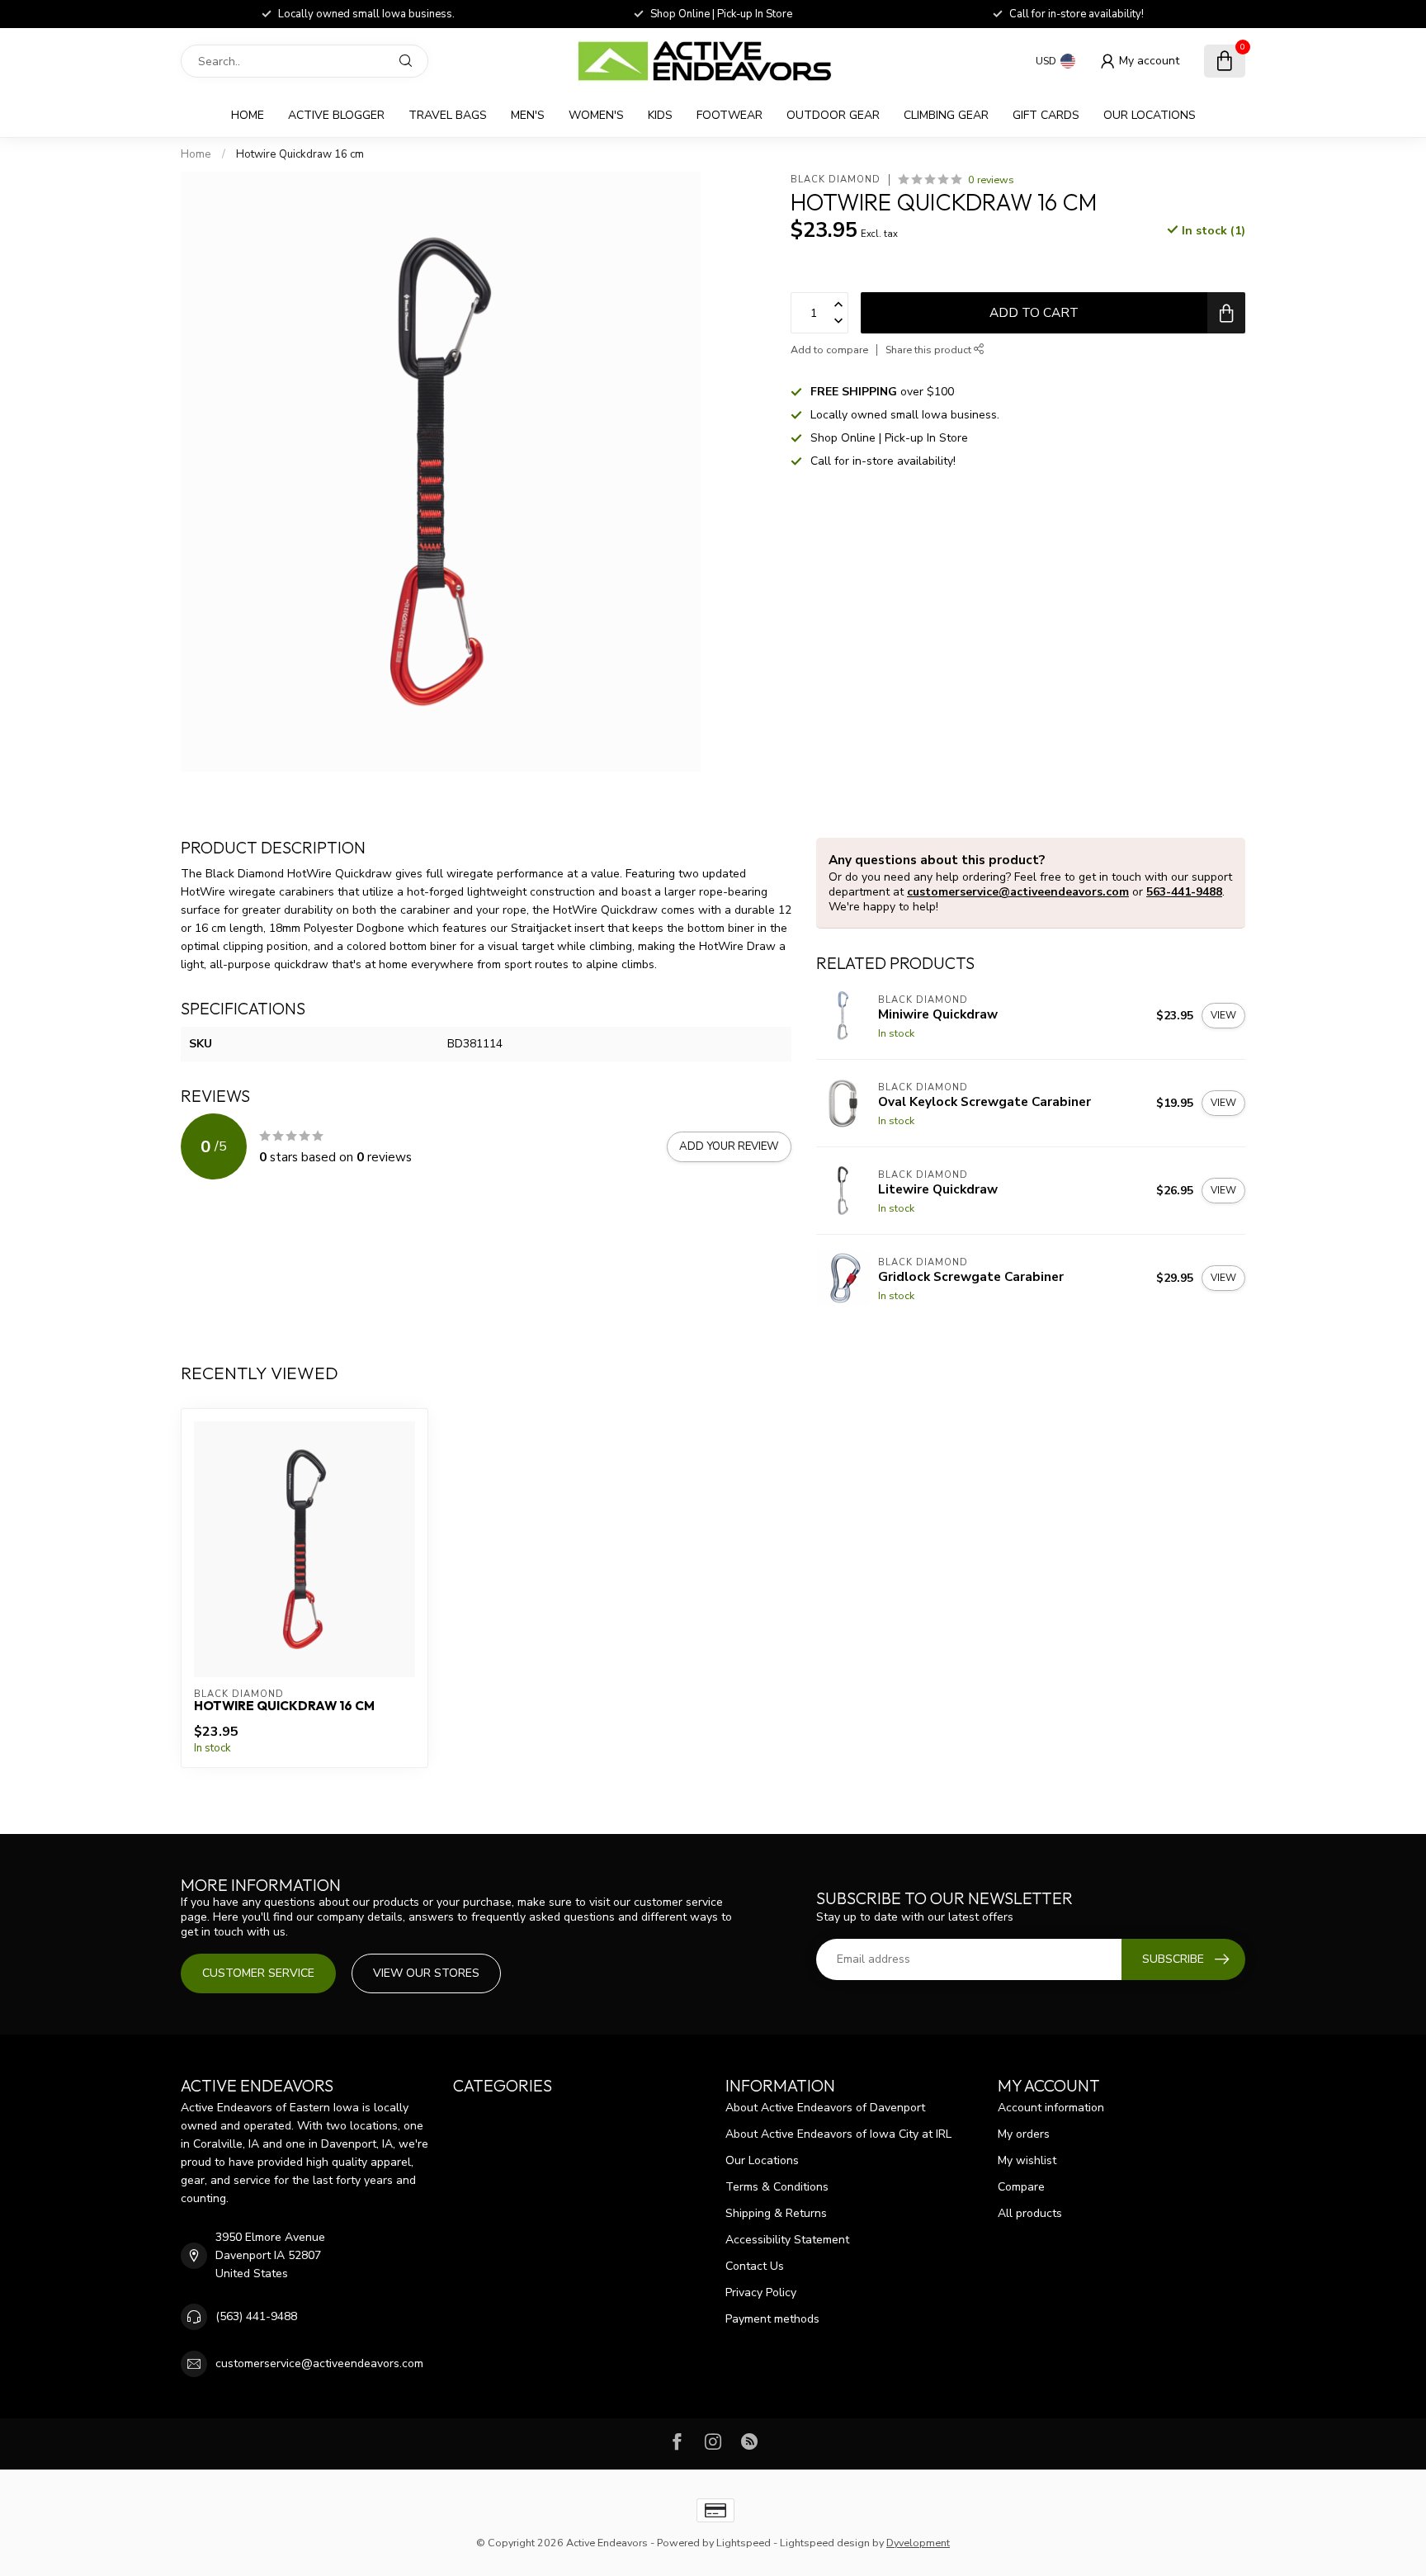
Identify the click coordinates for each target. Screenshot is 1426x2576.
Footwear (730, 115)
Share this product (930, 350)
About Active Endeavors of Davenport (825, 2108)
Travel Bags (448, 115)
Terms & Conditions (777, 2187)
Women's (596, 115)
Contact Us (755, 2266)
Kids (660, 115)
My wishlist (1027, 2160)
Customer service (258, 1973)
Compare (1021, 2187)
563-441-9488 (1184, 892)
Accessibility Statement (787, 2240)
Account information (1051, 2108)
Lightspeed (744, 2543)
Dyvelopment (918, 2543)
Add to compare (829, 350)
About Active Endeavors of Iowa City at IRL (838, 2134)
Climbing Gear (946, 115)
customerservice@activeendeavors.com (1018, 892)
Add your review (729, 1146)
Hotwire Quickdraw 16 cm (300, 154)
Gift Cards (1046, 115)
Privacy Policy (761, 2292)
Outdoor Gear (833, 115)
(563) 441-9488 (256, 2316)
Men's (528, 115)
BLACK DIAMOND (836, 180)
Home (248, 115)
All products (1030, 2213)
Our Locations (1150, 115)
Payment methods (772, 2319)
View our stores (426, 1973)
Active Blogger (336, 115)
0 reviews (991, 180)
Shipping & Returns (776, 2213)
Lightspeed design (825, 2543)
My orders (1024, 2134)
